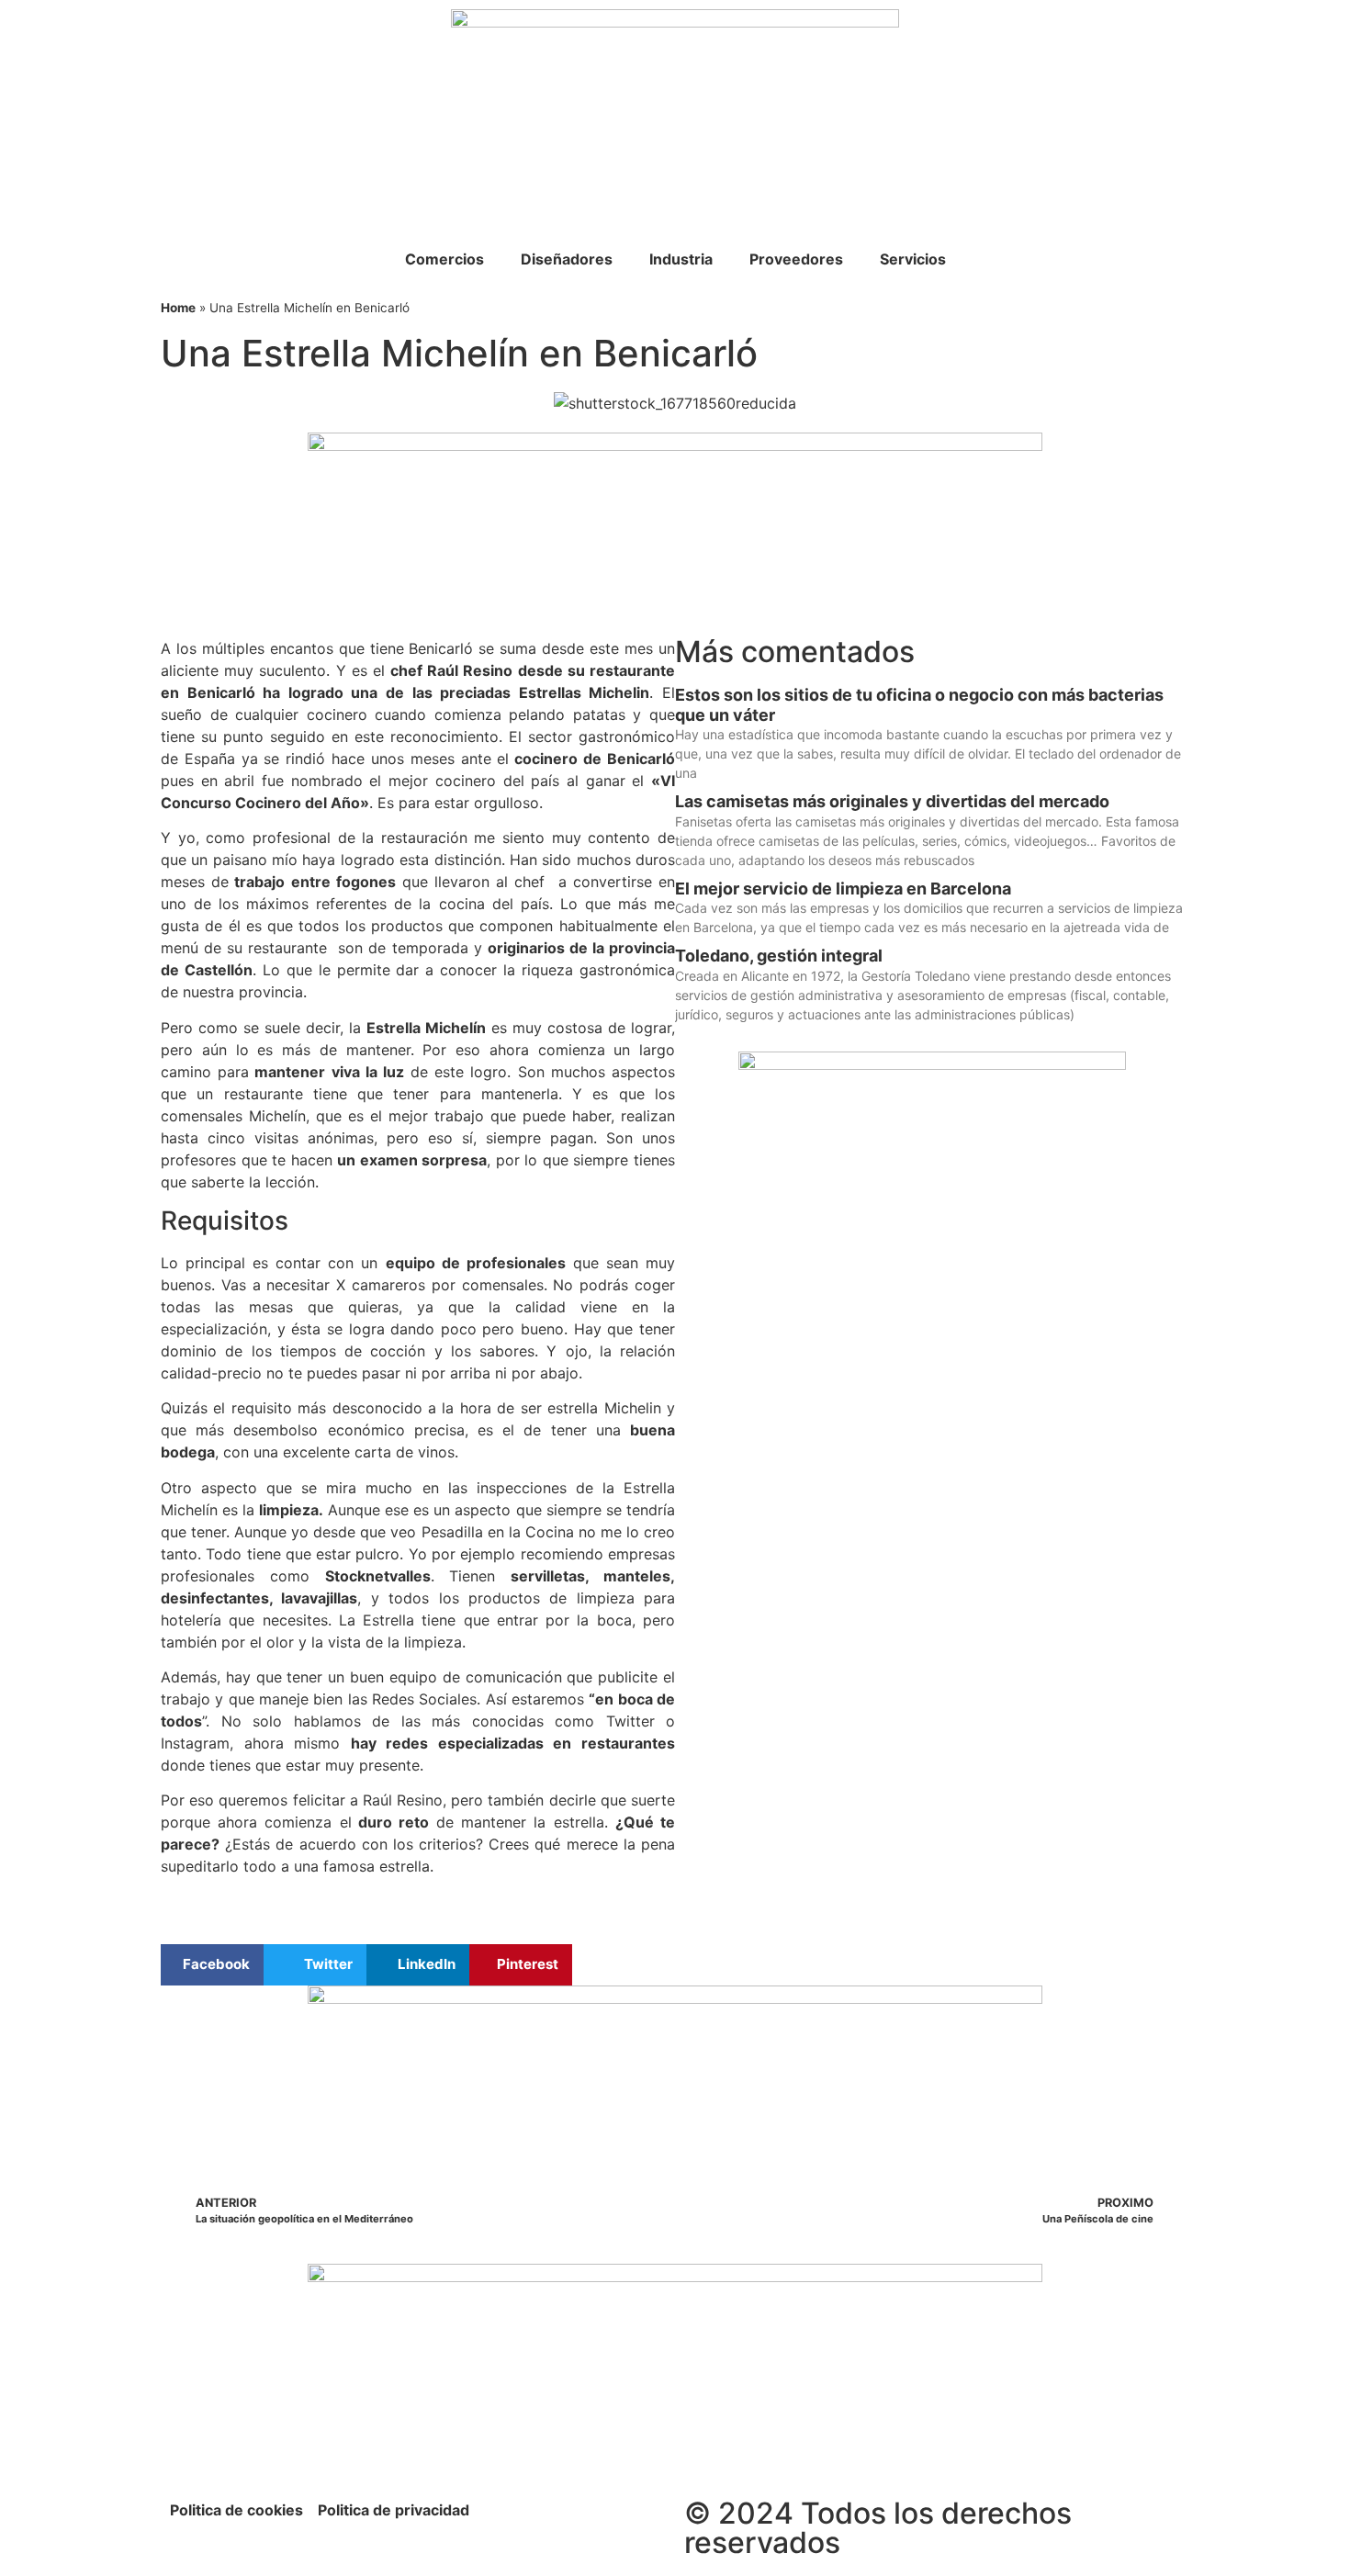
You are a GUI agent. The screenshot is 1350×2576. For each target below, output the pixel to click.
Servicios (913, 259)
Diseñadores (567, 259)
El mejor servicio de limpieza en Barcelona (843, 889)
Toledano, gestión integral (779, 956)
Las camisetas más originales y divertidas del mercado (892, 801)
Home (178, 308)
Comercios (444, 259)
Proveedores (796, 259)
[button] (212, 1965)
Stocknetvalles (378, 1576)
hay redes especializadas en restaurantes (513, 1743)
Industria (681, 259)
